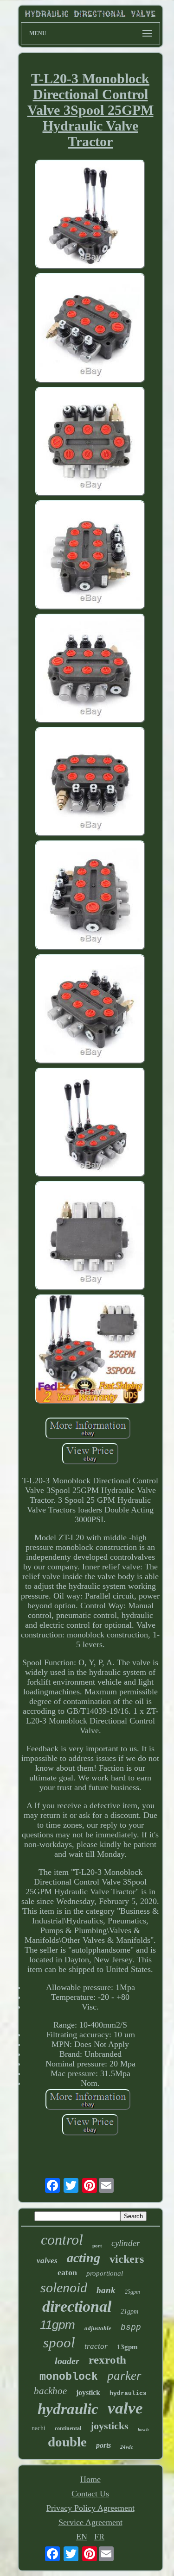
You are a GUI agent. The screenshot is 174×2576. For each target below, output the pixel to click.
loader (67, 2361)
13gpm (127, 2347)
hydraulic (68, 2409)
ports (103, 2445)
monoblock (69, 2377)
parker (124, 2376)
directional (77, 2306)
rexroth (107, 2360)
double (67, 2442)
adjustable (98, 2328)
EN (82, 2537)
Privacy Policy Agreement (90, 2508)
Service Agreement (90, 2522)
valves (47, 2261)
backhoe (50, 2391)
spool (59, 2343)
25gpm (132, 2292)
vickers (127, 2259)
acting (84, 2258)
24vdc (127, 2447)
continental (68, 2428)
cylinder (126, 2243)
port (97, 2246)
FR (99, 2537)
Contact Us (90, 2494)
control (62, 2240)
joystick (88, 2392)
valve (125, 2408)
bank (106, 2290)
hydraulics (128, 2393)
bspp (131, 2327)
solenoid (64, 2287)
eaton (67, 2272)
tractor (96, 2346)
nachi (39, 2428)
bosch (143, 2430)
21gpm (129, 2312)
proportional (105, 2273)
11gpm (58, 2325)
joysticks (110, 2426)
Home (90, 2479)
